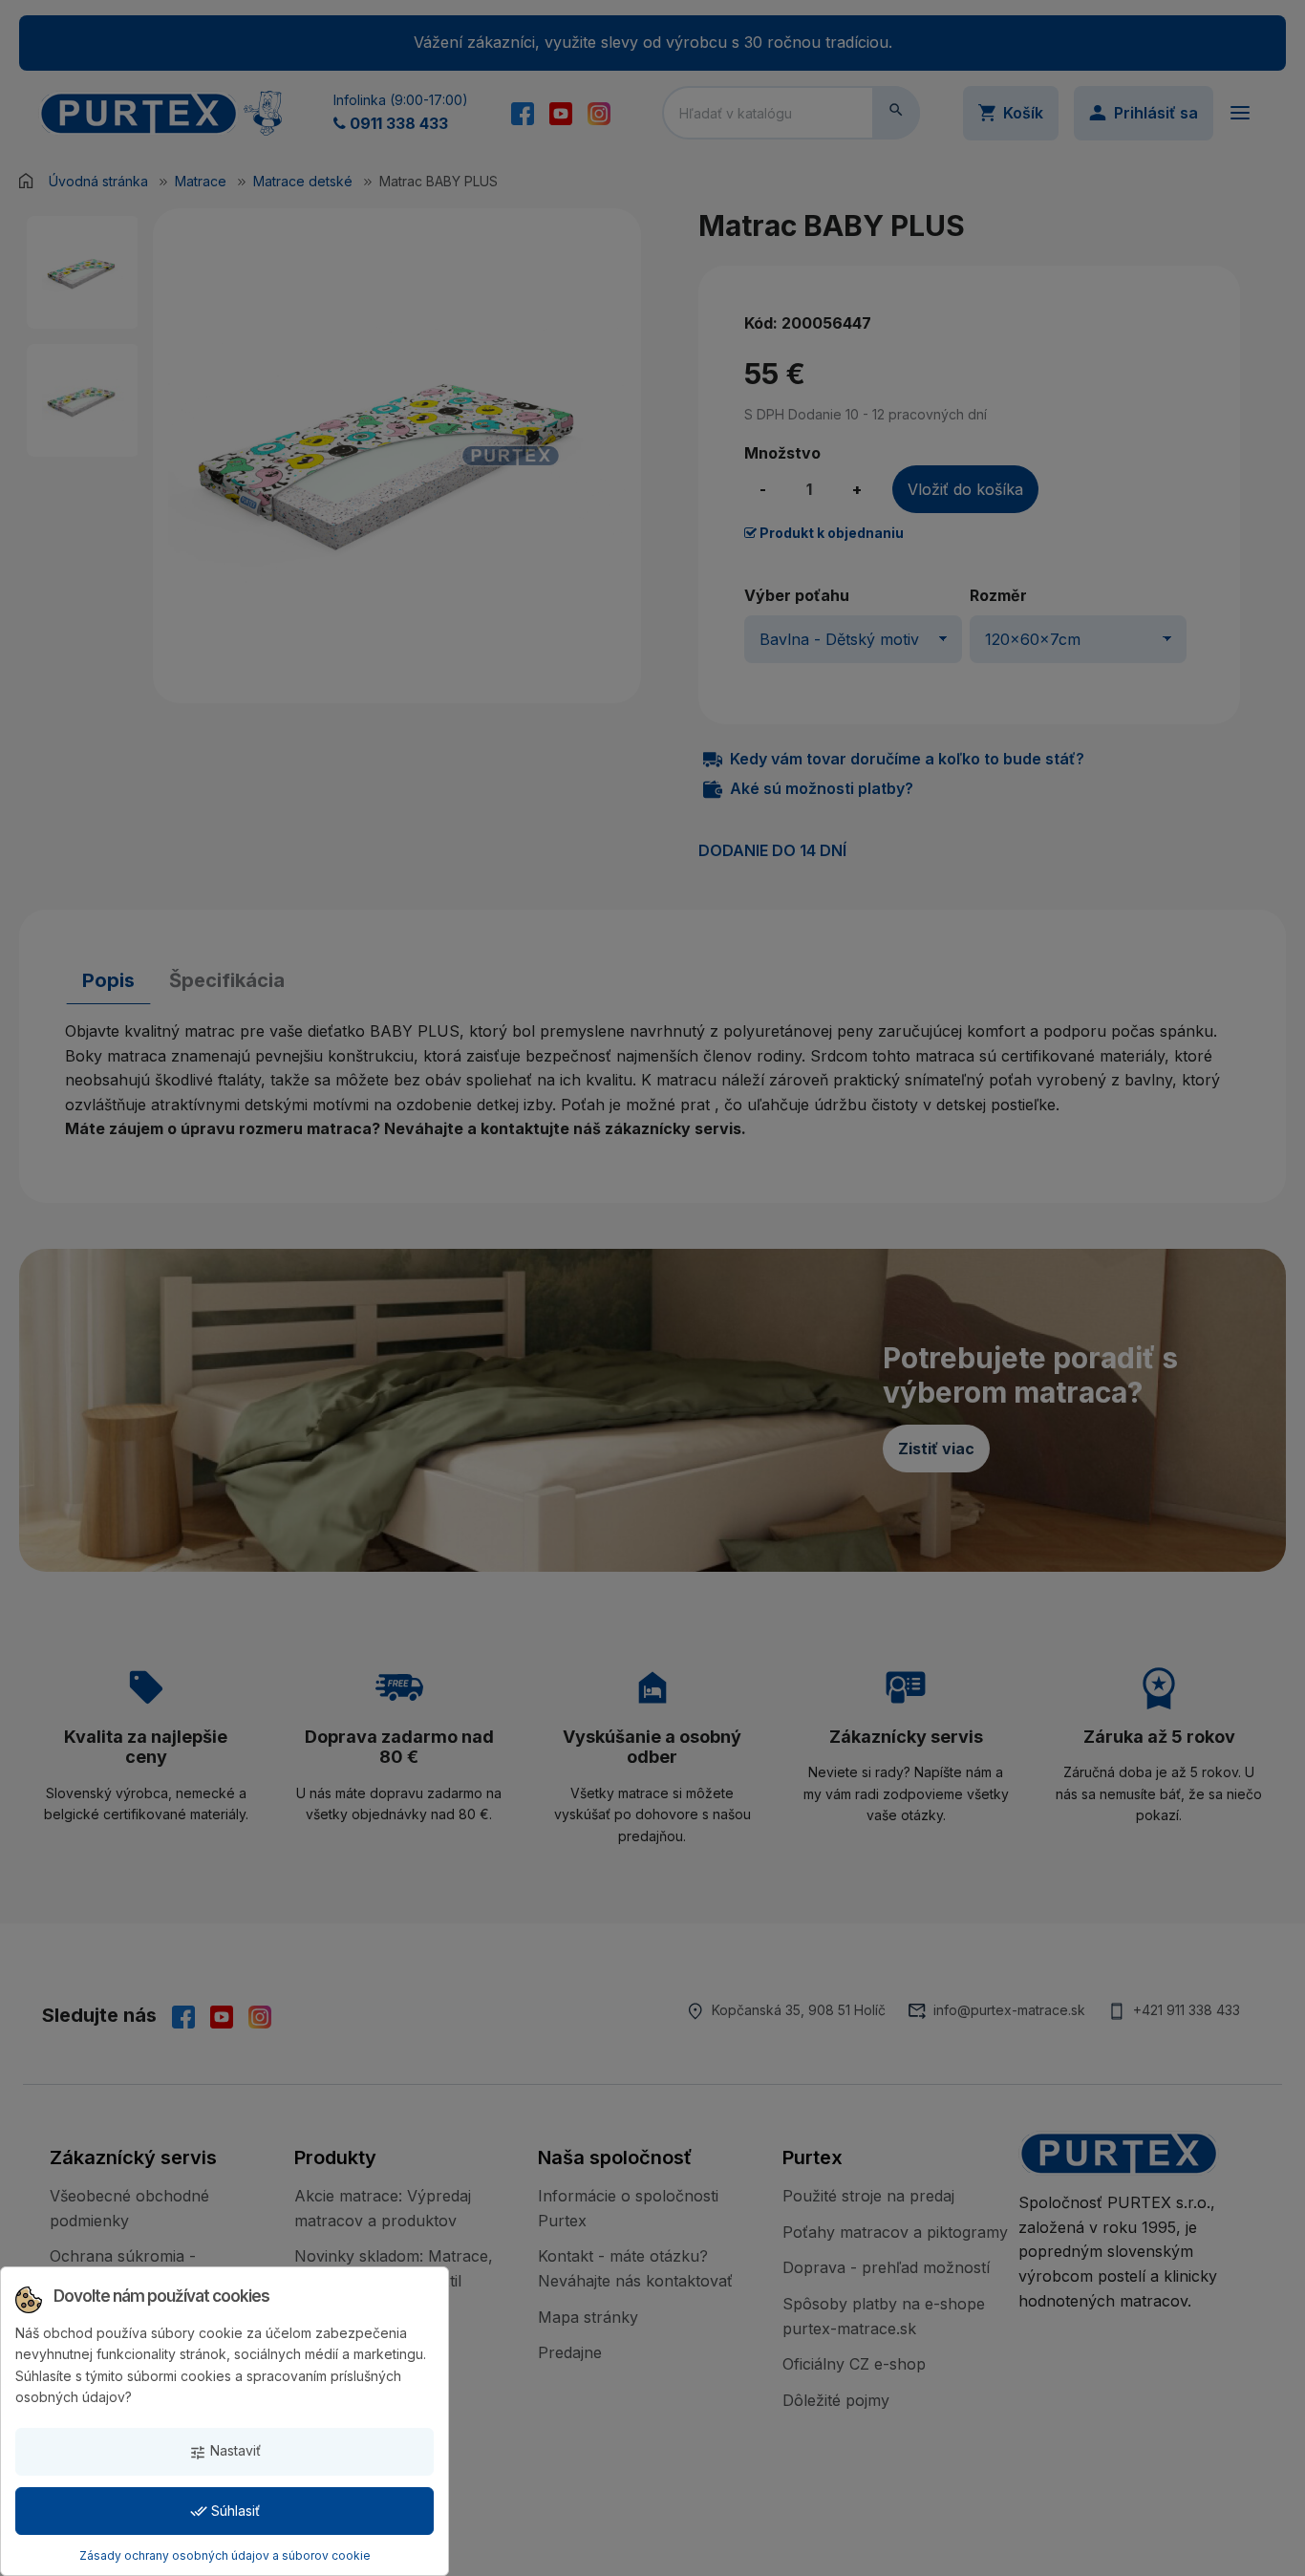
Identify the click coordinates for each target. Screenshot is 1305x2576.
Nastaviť (225, 2451)
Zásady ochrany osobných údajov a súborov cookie (225, 2555)
